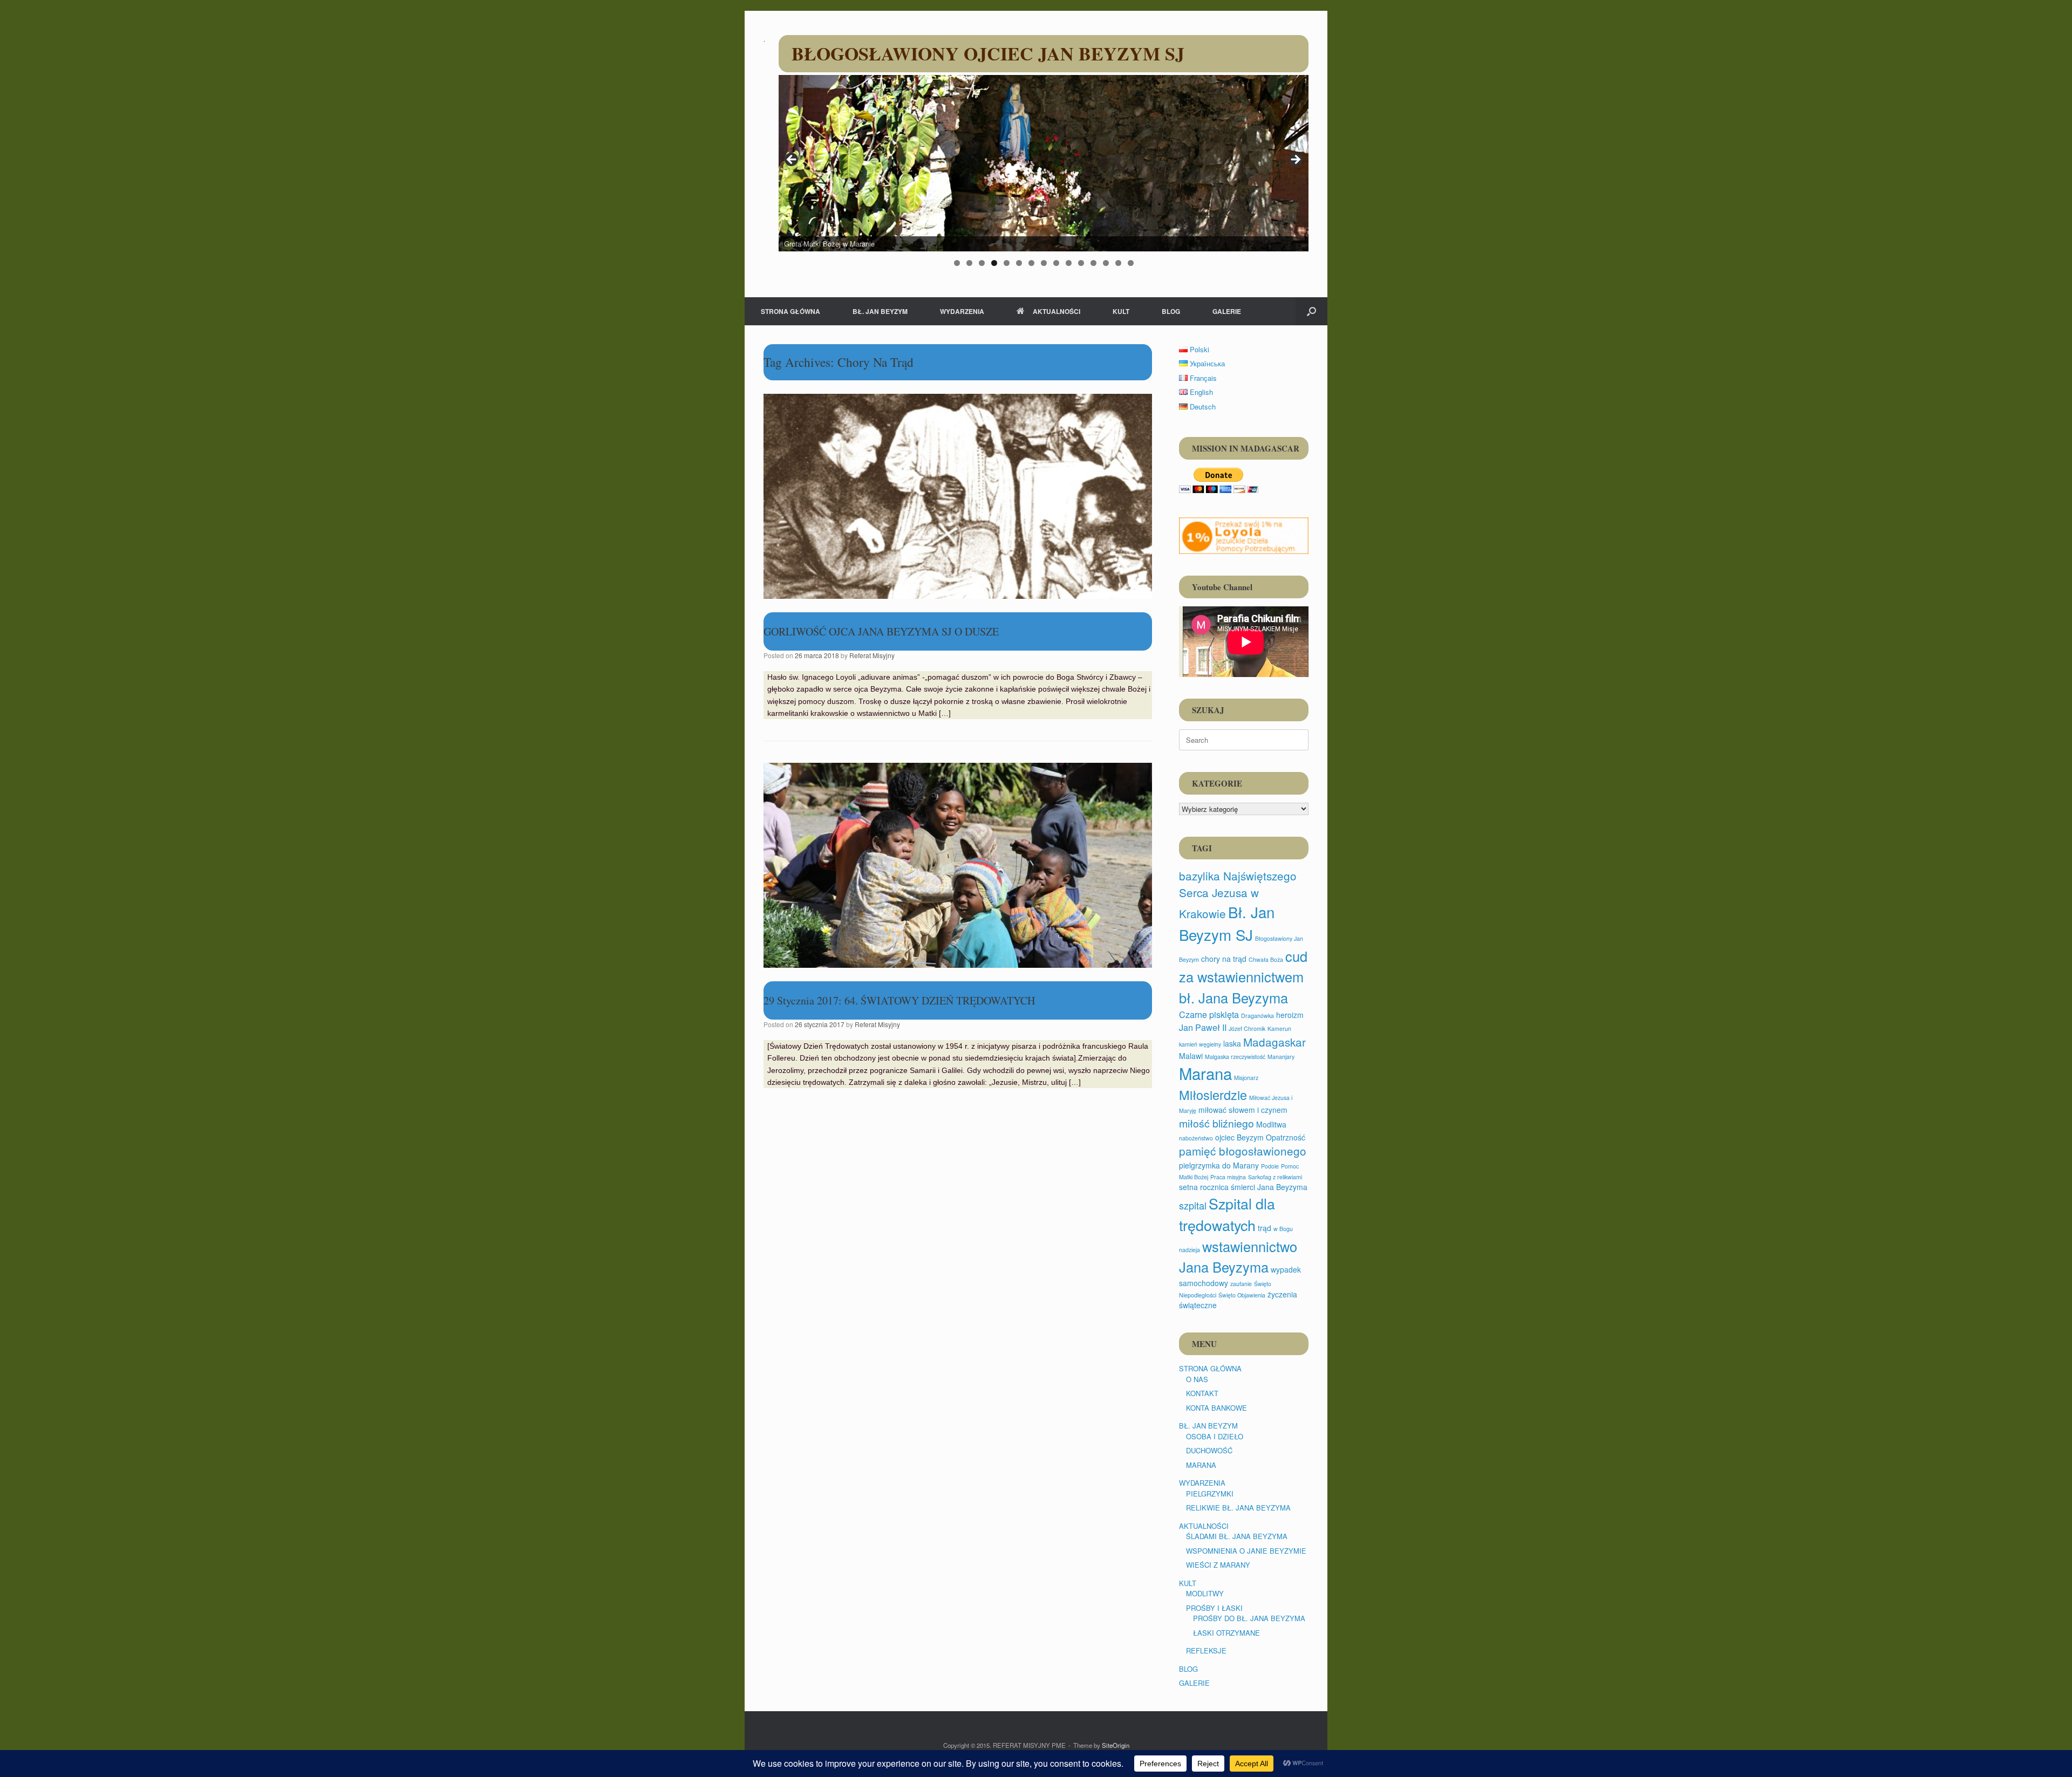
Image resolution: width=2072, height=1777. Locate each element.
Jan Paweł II (1203, 1027)
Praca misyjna (1228, 1177)
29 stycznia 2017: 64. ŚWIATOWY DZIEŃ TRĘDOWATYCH (899, 1000)
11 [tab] (1081, 263)
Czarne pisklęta (1209, 1014)
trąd (1265, 1228)
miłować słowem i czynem (1243, 1110)
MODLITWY (1205, 1593)
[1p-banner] (1244, 536)
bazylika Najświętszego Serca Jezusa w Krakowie (1238, 894)
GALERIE (1227, 311)
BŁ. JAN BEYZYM (880, 311)
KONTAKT (1202, 1393)
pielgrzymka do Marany (1219, 1165)
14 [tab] (1118, 263)
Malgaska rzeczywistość (1235, 1057)
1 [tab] (957, 263)
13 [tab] (1106, 263)
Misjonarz (1246, 1078)
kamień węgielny (1200, 1044)
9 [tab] (1056, 263)
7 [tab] (1031, 263)
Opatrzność (1286, 1137)
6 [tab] (1019, 263)
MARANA (1201, 1465)
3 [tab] (982, 263)
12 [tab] (1093, 263)
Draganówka (1257, 1016)
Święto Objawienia (1242, 1295)
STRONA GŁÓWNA (790, 311)
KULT (1121, 311)
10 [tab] (1069, 263)
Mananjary (1281, 1057)
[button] (1311, 311)
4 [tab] (994, 263)
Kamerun (1279, 1028)
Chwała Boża (1266, 959)
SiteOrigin (1116, 1745)
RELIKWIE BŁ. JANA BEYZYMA (1238, 1508)
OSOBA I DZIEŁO (1215, 1436)
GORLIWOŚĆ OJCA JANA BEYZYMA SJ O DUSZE (881, 631)
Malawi (1191, 1056)
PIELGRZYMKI (1210, 1494)
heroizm (1290, 1015)
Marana (1205, 1073)
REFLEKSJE (1206, 1650)
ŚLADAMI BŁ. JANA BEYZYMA (1237, 1536)
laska (1232, 1043)
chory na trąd (1224, 959)
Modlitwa (1271, 1124)
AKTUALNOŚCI (1057, 311)
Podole (1270, 1166)
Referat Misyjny (872, 655)
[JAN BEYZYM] (764, 40)
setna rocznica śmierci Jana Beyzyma (1243, 1187)
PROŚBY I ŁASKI (1214, 1608)
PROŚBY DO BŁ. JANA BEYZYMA (1249, 1618)
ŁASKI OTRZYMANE (1226, 1633)
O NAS (1197, 1379)
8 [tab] (1044, 263)
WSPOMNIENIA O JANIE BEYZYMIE (1246, 1551)
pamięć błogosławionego (1243, 1151)
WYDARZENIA (962, 311)
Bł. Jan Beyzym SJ (1227, 923)
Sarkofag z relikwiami (1275, 1177)
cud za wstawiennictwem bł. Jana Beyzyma (1243, 976)
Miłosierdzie (1213, 1095)
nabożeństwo (1196, 1138)
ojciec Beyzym (1239, 1137)
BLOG (1171, 311)
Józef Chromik (1247, 1028)
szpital (1193, 1205)
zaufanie (1241, 1284)
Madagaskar (1274, 1042)
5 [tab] (1007, 263)
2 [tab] (969, 263)
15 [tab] (1131, 263)
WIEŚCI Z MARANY (1218, 1565)
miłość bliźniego (1216, 1123)
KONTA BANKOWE (1216, 1408)
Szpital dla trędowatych (1227, 1214)
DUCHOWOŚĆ (1209, 1450)
